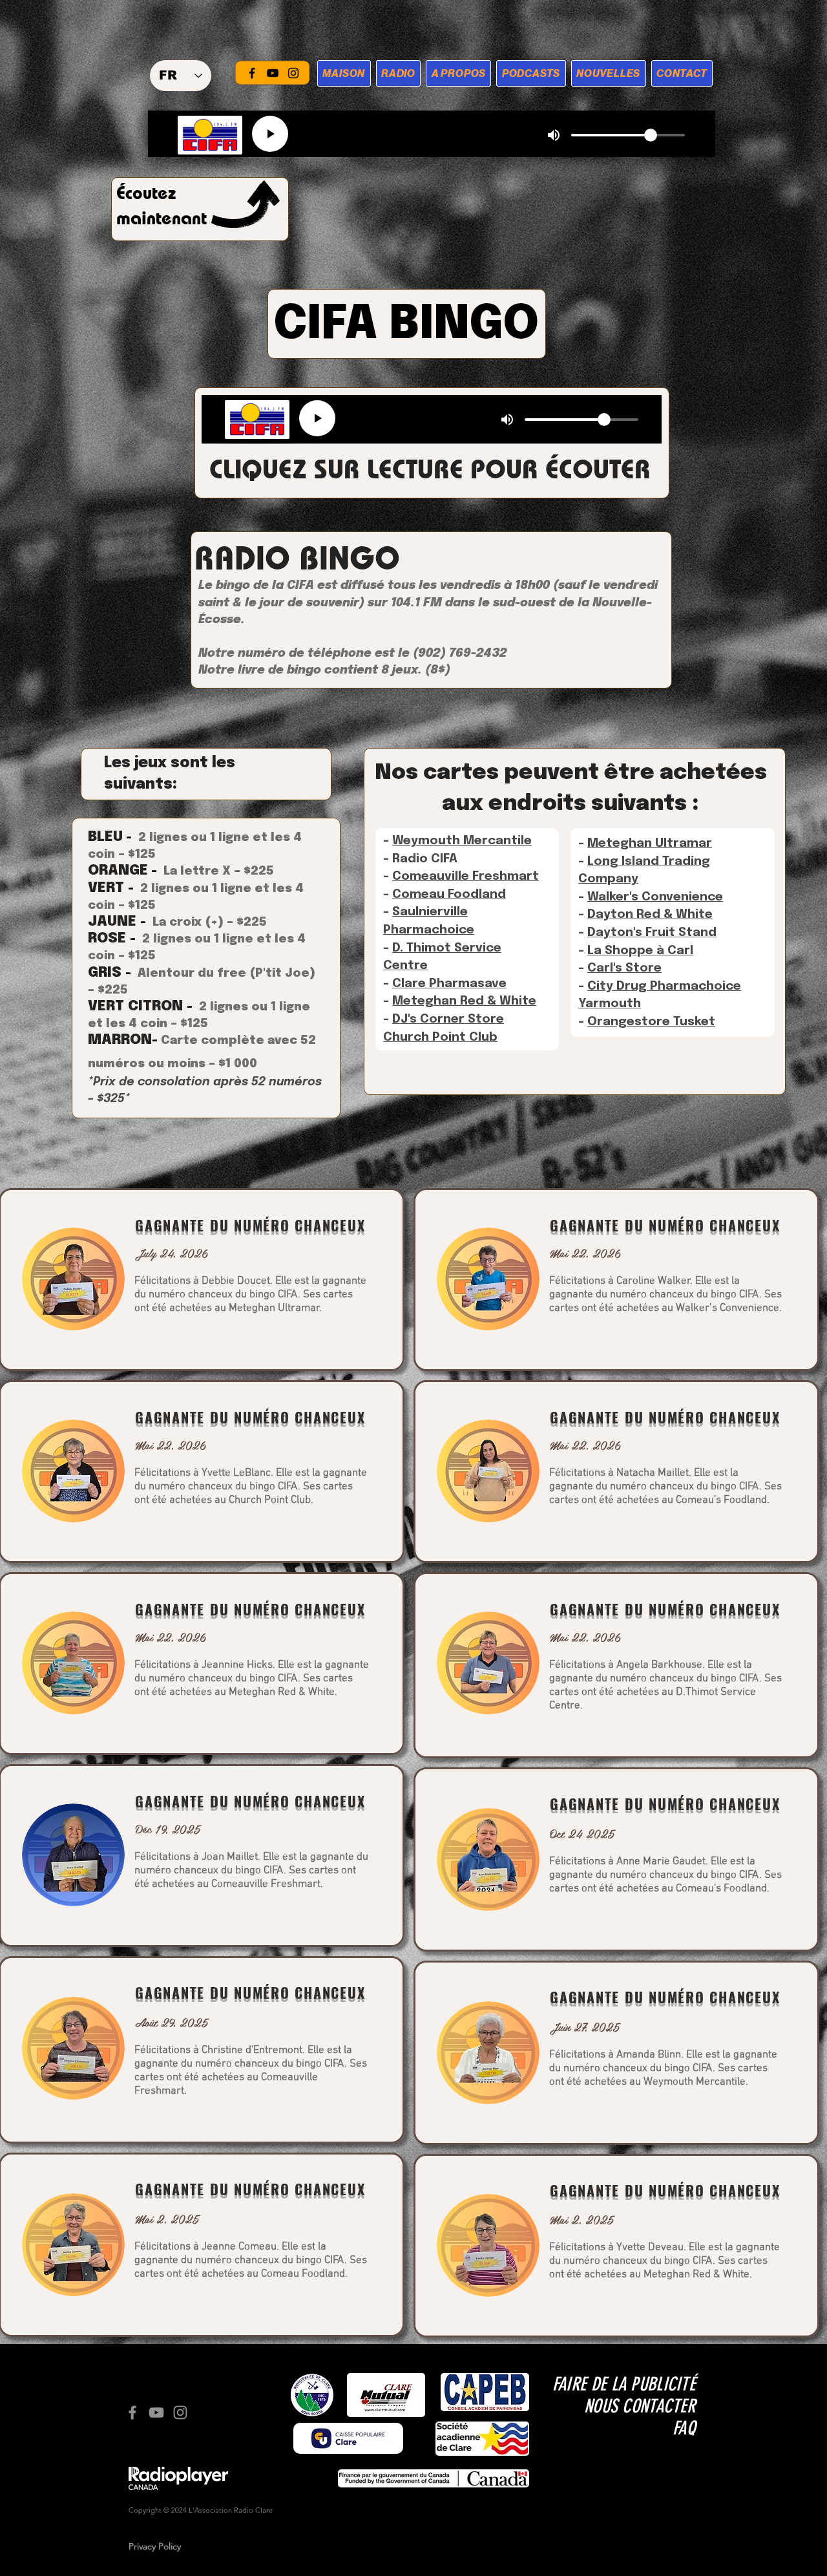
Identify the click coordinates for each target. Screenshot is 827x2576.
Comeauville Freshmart (466, 876)
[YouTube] (273, 73)
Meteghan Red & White (464, 1001)
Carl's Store (624, 968)
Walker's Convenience (655, 897)
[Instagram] (293, 73)
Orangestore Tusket (651, 1022)
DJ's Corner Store (448, 1019)
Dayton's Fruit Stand (652, 932)
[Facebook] (252, 73)
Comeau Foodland (449, 894)
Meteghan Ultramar (650, 843)
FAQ (684, 2428)
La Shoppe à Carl (640, 951)
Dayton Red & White (650, 914)
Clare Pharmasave (449, 984)
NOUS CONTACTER (640, 2406)
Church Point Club (440, 1037)
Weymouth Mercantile (462, 841)
